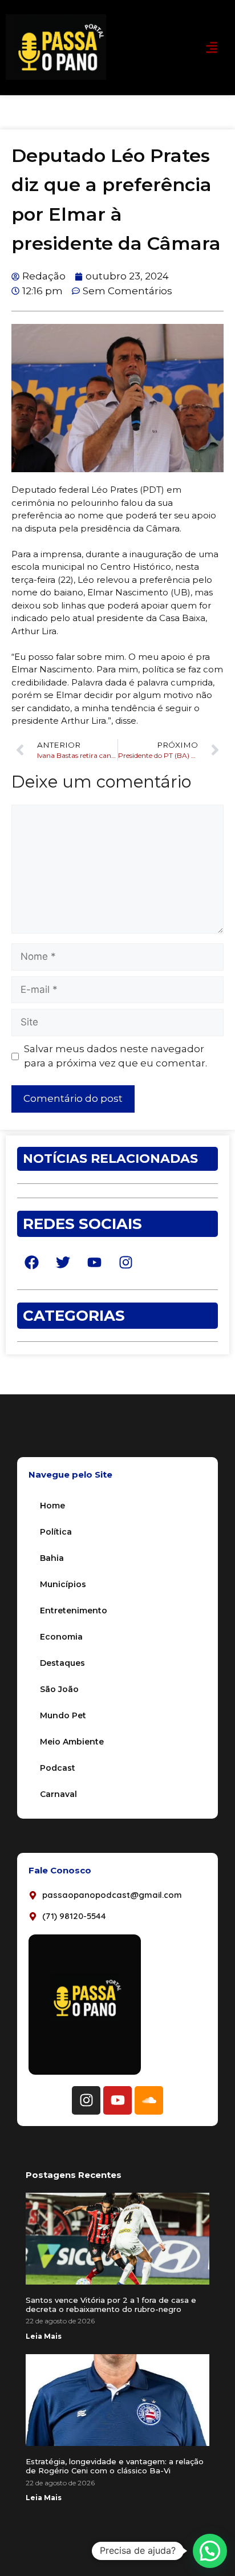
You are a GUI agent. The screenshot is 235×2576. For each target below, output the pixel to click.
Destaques (62, 1663)
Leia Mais (44, 2336)
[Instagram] (86, 2100)
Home (52, 1506)
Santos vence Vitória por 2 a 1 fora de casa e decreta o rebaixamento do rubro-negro (111, 2305)
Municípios (63, 1584)
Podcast (58, 1768)
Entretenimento (74, 1610)
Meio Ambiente (72, 1742)
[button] (211, 47)
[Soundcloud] (149, 2100)
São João (59, 1689)
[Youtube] (117, 2100)
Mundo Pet (63, 1715)
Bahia (52, 1558)
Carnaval (58, 1794)
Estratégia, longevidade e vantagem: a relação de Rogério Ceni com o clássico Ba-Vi (115, 2466)
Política (56, 1532)
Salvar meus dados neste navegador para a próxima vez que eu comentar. (116, 1056)
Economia (61, 1637)
